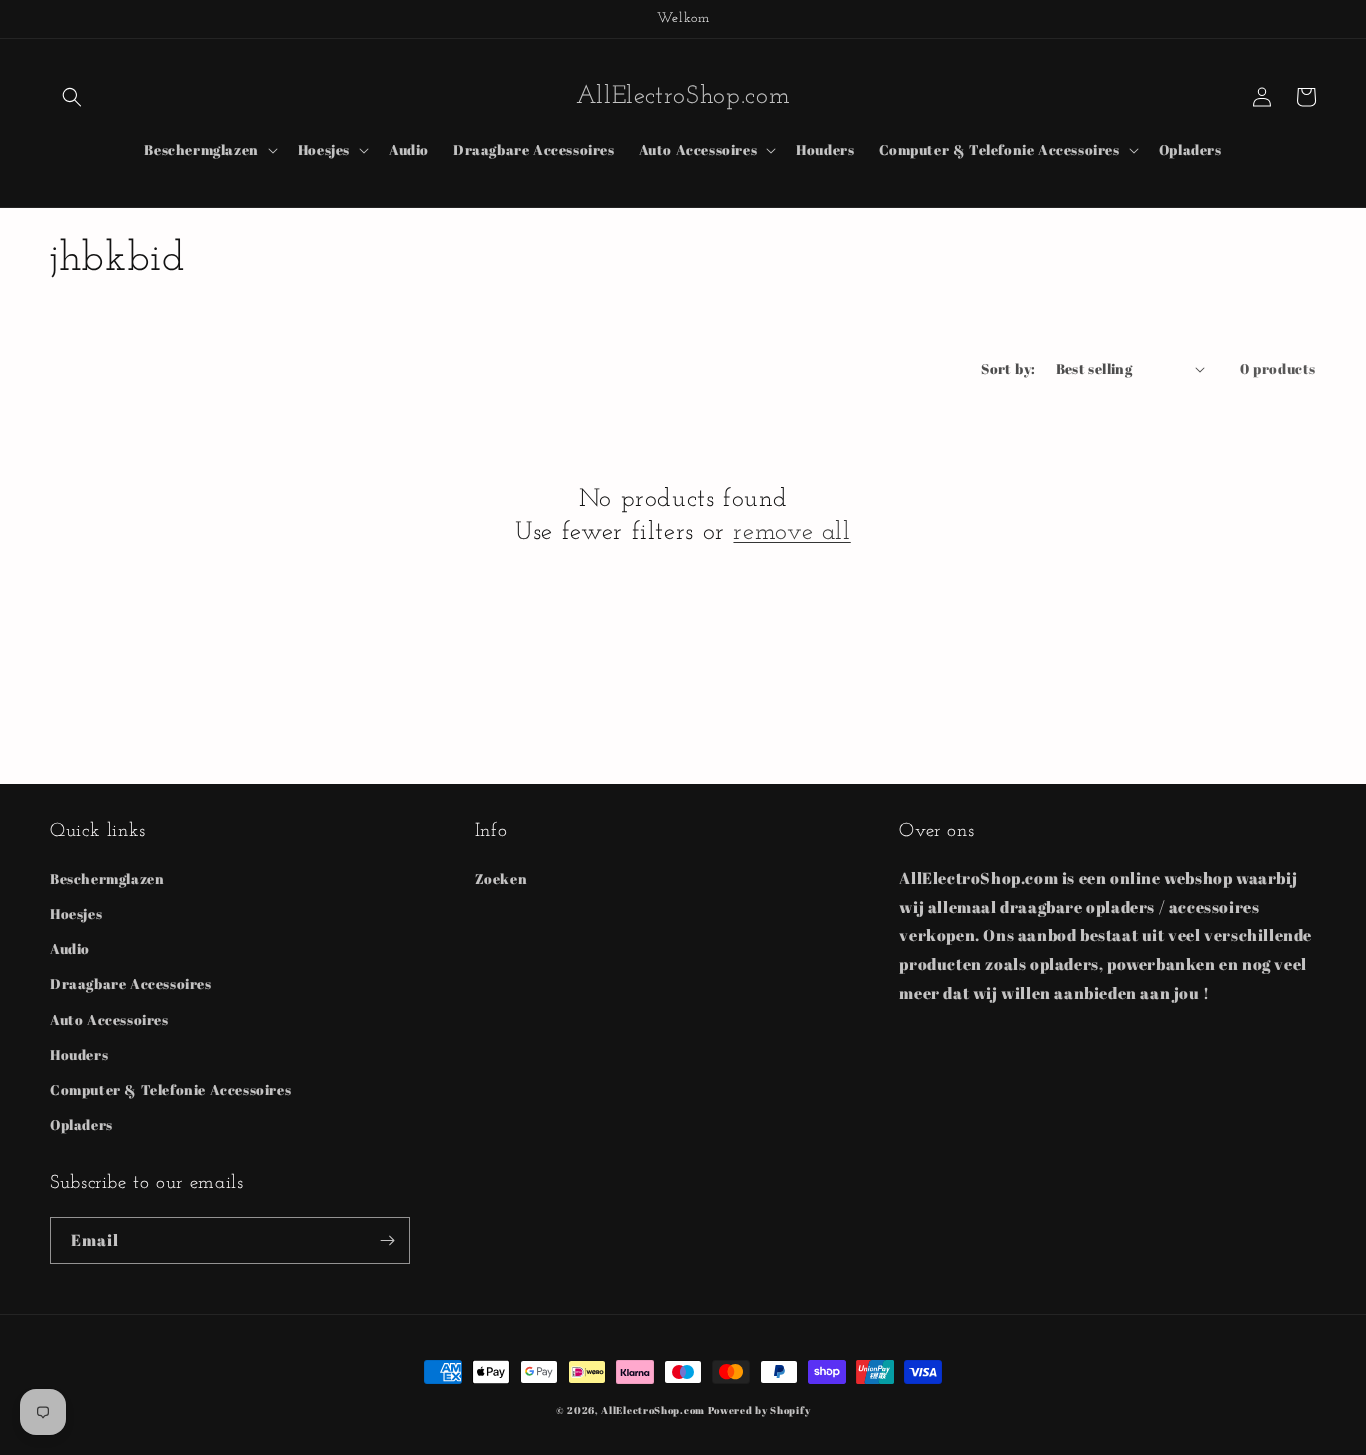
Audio (70, 948)
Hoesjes (76, 913)
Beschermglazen (107, 878)
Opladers (81, 1124)
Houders (79, 1054)
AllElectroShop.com (653, 1410)
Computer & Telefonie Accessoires (170, 1089)
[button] (72, 97)
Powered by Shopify (759, 1410)
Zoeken (501, 878)
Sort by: (1008, 368)
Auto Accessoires (109, 1019)
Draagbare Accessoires (131, 983)
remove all (791, 532)
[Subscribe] (387, 1240)
